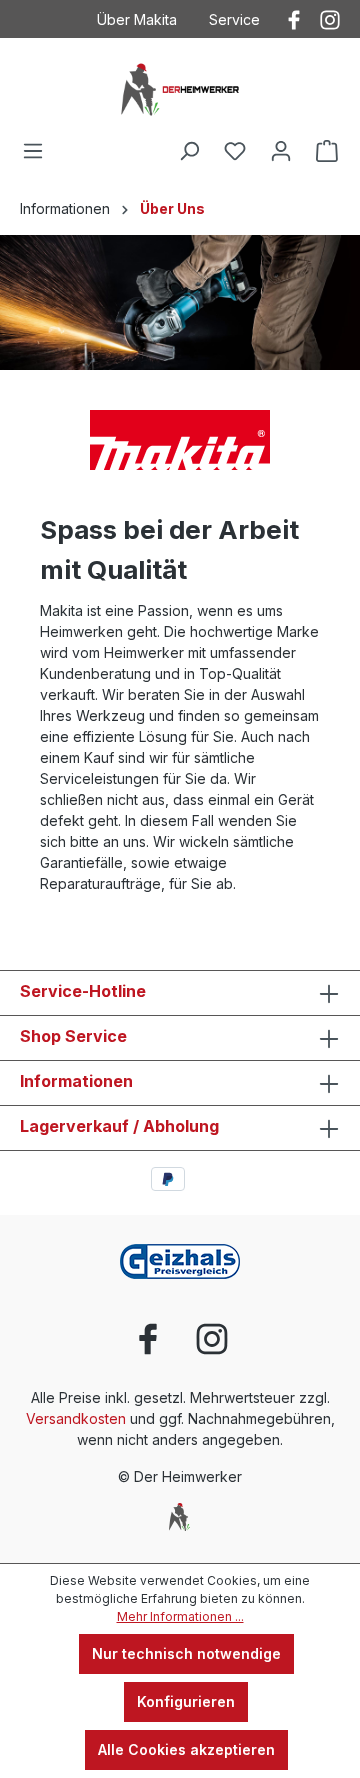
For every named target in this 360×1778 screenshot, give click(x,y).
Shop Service (73, 1036)
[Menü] (33, 151)
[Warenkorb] (327, 151)
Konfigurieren (186, 1701)
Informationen (76, 1081)
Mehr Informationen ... (180, 1616)
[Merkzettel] (235, 151)
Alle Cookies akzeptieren (186, 1749)
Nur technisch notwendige (186, 1653)
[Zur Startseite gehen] (180, 88)
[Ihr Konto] (281, 151)
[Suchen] (189, 151)
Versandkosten (76, 1418)
